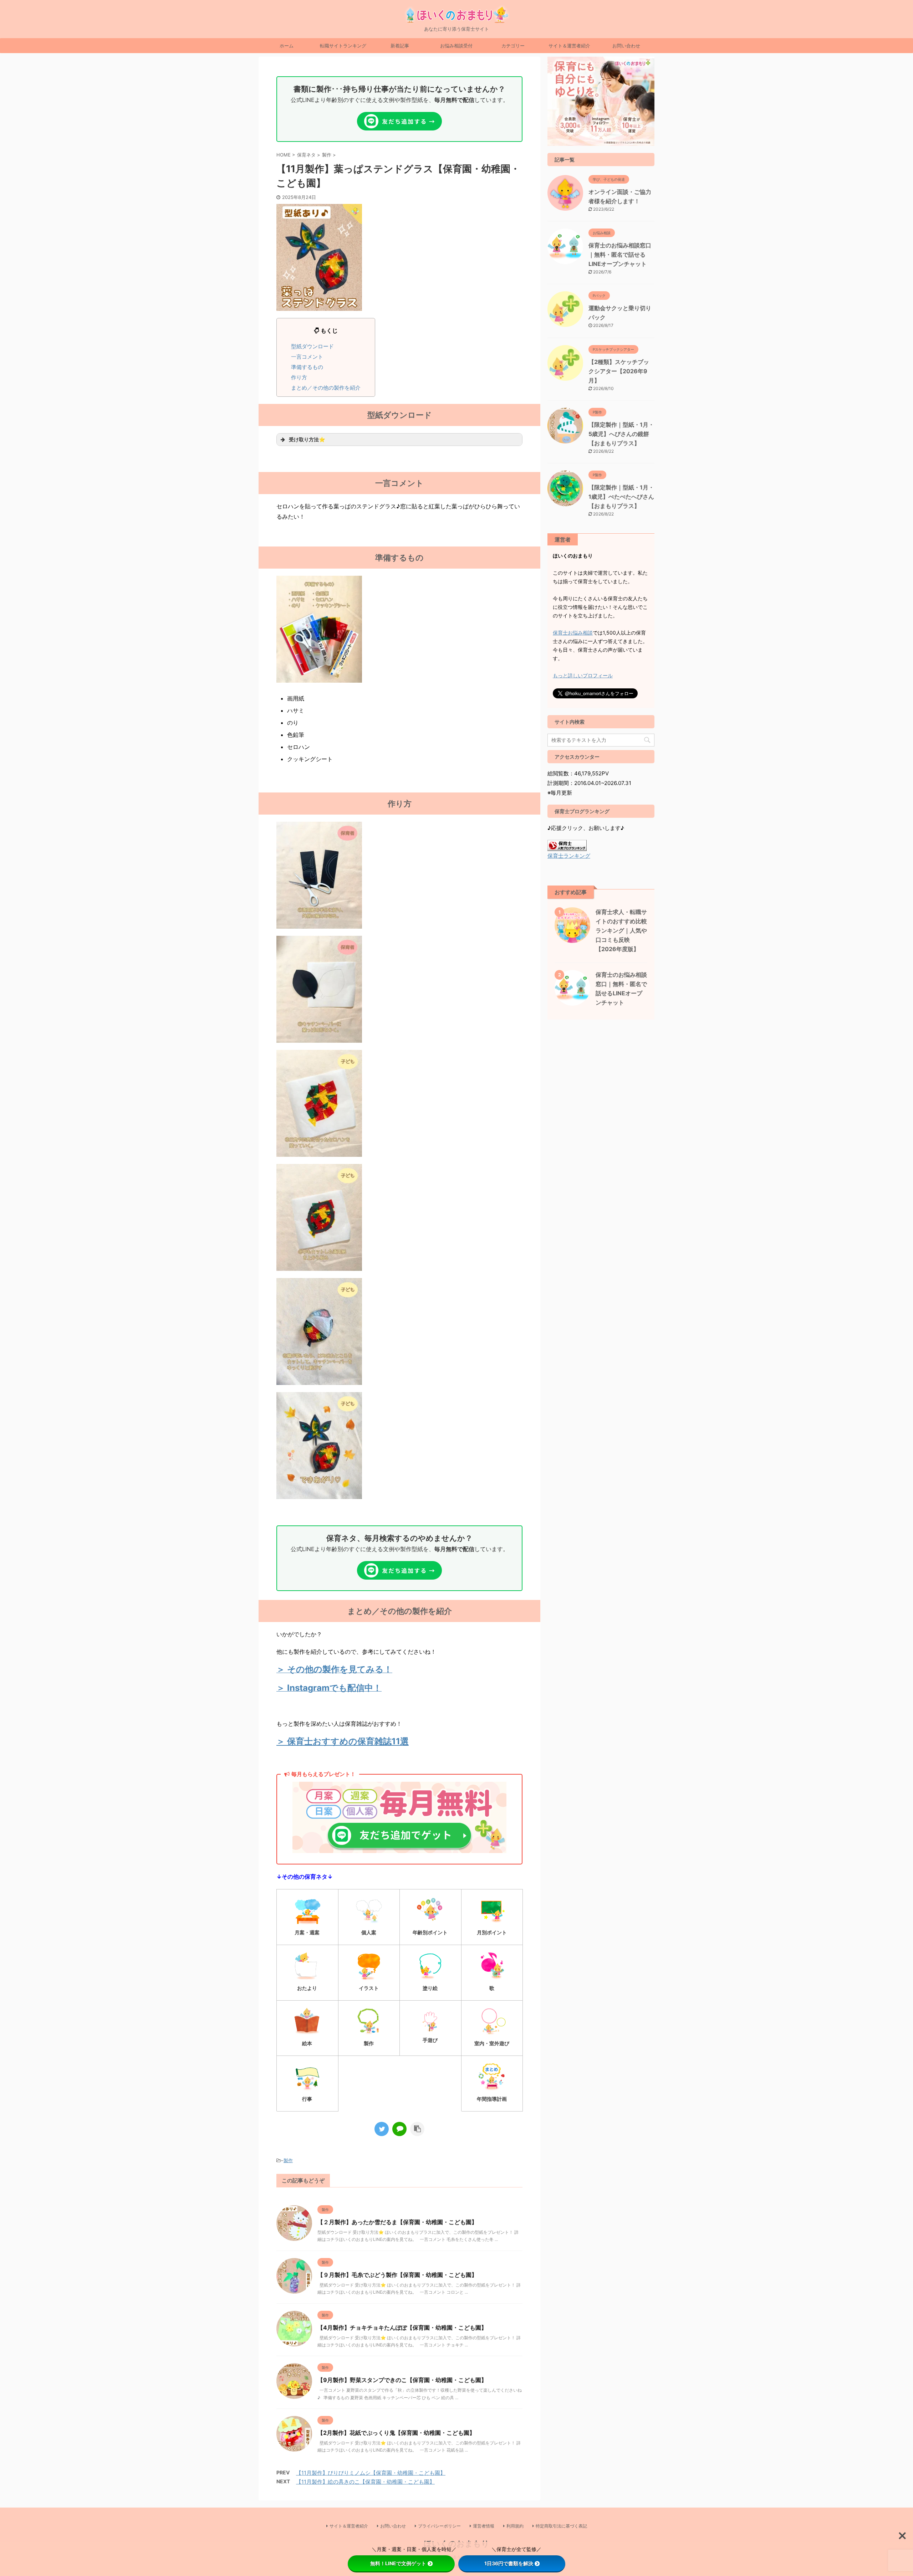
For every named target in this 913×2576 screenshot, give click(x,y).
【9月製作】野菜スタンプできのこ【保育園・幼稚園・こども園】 (402, 2380)
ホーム (287, 46)
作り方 (299, 377)
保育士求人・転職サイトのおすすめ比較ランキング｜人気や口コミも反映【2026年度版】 (621, 930)
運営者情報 (484, 2526)
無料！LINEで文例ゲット (398, 2563)
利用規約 (515, 2526)
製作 (288, 2160)
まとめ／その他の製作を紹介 (326, 388)
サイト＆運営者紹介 (569, 46)
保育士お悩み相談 (573, 633)
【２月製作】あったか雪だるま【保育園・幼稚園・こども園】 (397, 2222)
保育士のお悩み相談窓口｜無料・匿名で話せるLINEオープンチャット (620, 255)
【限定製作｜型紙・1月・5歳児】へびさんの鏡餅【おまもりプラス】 (621, 434)
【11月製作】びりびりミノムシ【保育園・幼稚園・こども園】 (371, 2473)
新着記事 (400, 46)
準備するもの (307, 367)
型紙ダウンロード (312, 346)
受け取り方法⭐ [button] (307, 439)
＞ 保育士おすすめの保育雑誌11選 (343, 1741)
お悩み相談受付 (456, 46)
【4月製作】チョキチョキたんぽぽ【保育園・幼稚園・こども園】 (402, 2328)
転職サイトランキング (343, 46)
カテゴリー (513, 46)
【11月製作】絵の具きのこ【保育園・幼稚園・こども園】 (365, 2482)
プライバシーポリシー (439, 2526)
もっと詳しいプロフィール (583, 675)
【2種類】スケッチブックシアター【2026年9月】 (619, 371)
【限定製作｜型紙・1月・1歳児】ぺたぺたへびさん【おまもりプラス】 (621, 497)
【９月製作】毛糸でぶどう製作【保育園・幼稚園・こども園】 (397, 2275)
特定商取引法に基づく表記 (561, 2526)
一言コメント (307, 357)
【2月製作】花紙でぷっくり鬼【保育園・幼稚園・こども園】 (396, 2433)
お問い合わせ (626, 46)
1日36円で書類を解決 (509, 2563)
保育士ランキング (569, 856)
